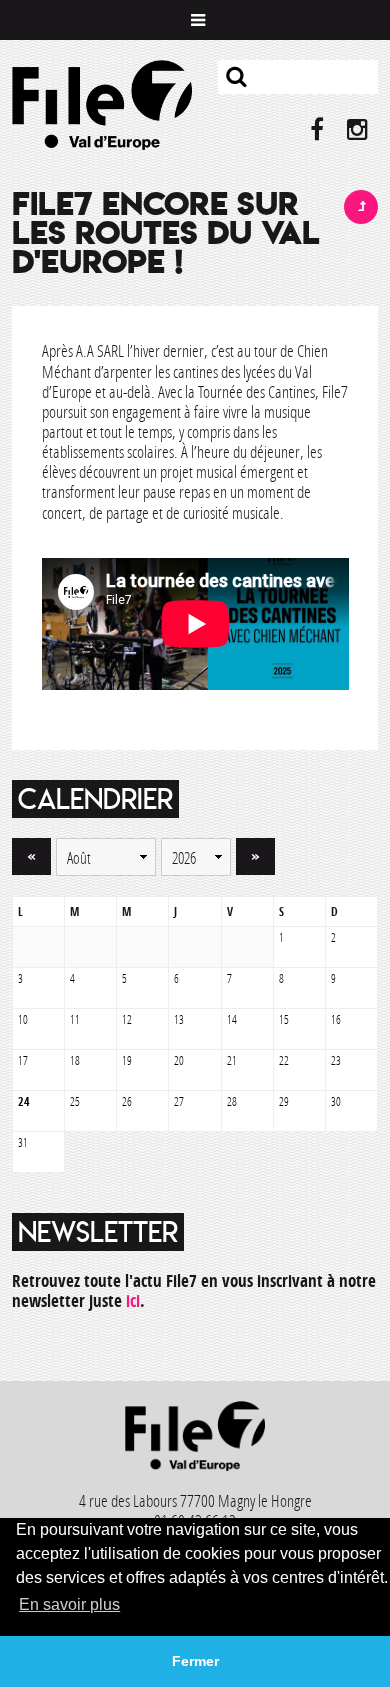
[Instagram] (357, 130)
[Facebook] (317, 130)
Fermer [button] (195, 1661)
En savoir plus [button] (69, 1604)
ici (133, 1300)
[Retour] (361, 207)
